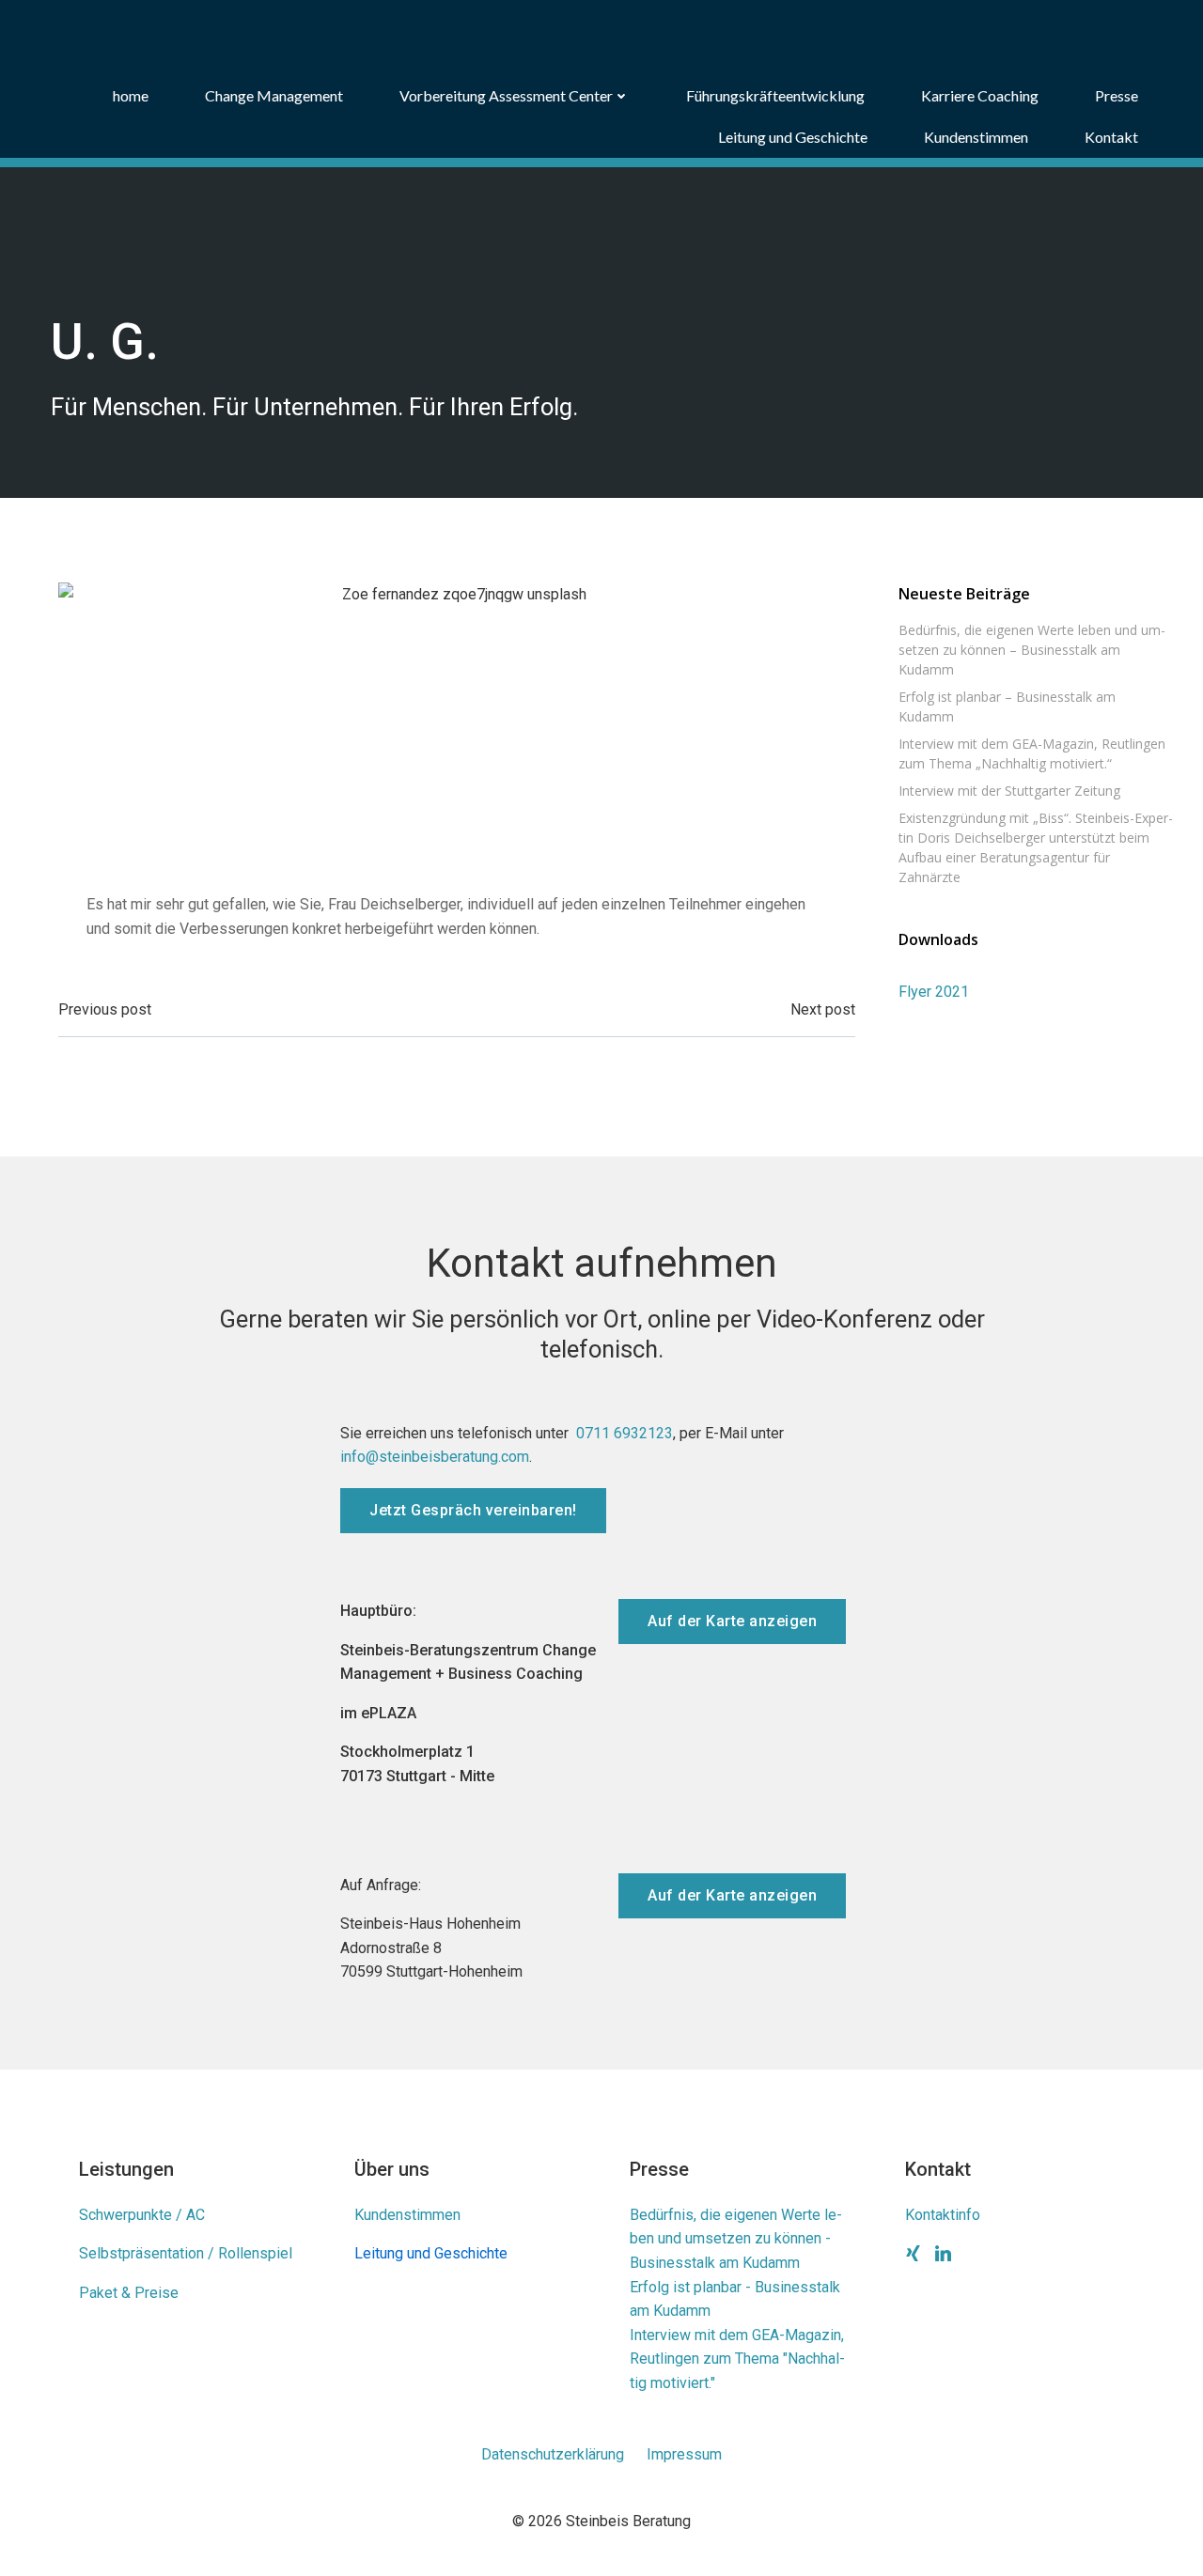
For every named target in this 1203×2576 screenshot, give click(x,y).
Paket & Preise (129, 2293)
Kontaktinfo (943, 2215)
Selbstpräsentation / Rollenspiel (186, 2253)
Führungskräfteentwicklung (775, 95)
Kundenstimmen (976, 137)
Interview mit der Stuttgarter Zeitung (1009, 791)
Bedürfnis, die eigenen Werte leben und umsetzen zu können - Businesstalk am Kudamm (736, 2239)
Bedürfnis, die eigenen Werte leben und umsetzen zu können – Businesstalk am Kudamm (1032, 650)
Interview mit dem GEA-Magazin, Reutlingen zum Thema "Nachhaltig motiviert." (737, 2359)
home (131, 95)
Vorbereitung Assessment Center (506, 95)
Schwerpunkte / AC (142, 2215)
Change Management (274, 95)
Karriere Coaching (980, 95)
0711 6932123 (625, 1433)
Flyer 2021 (934, 992)
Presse (1117, 95)
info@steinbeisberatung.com (435, 1457)
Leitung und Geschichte (793, 137)
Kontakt (1111, 137)
